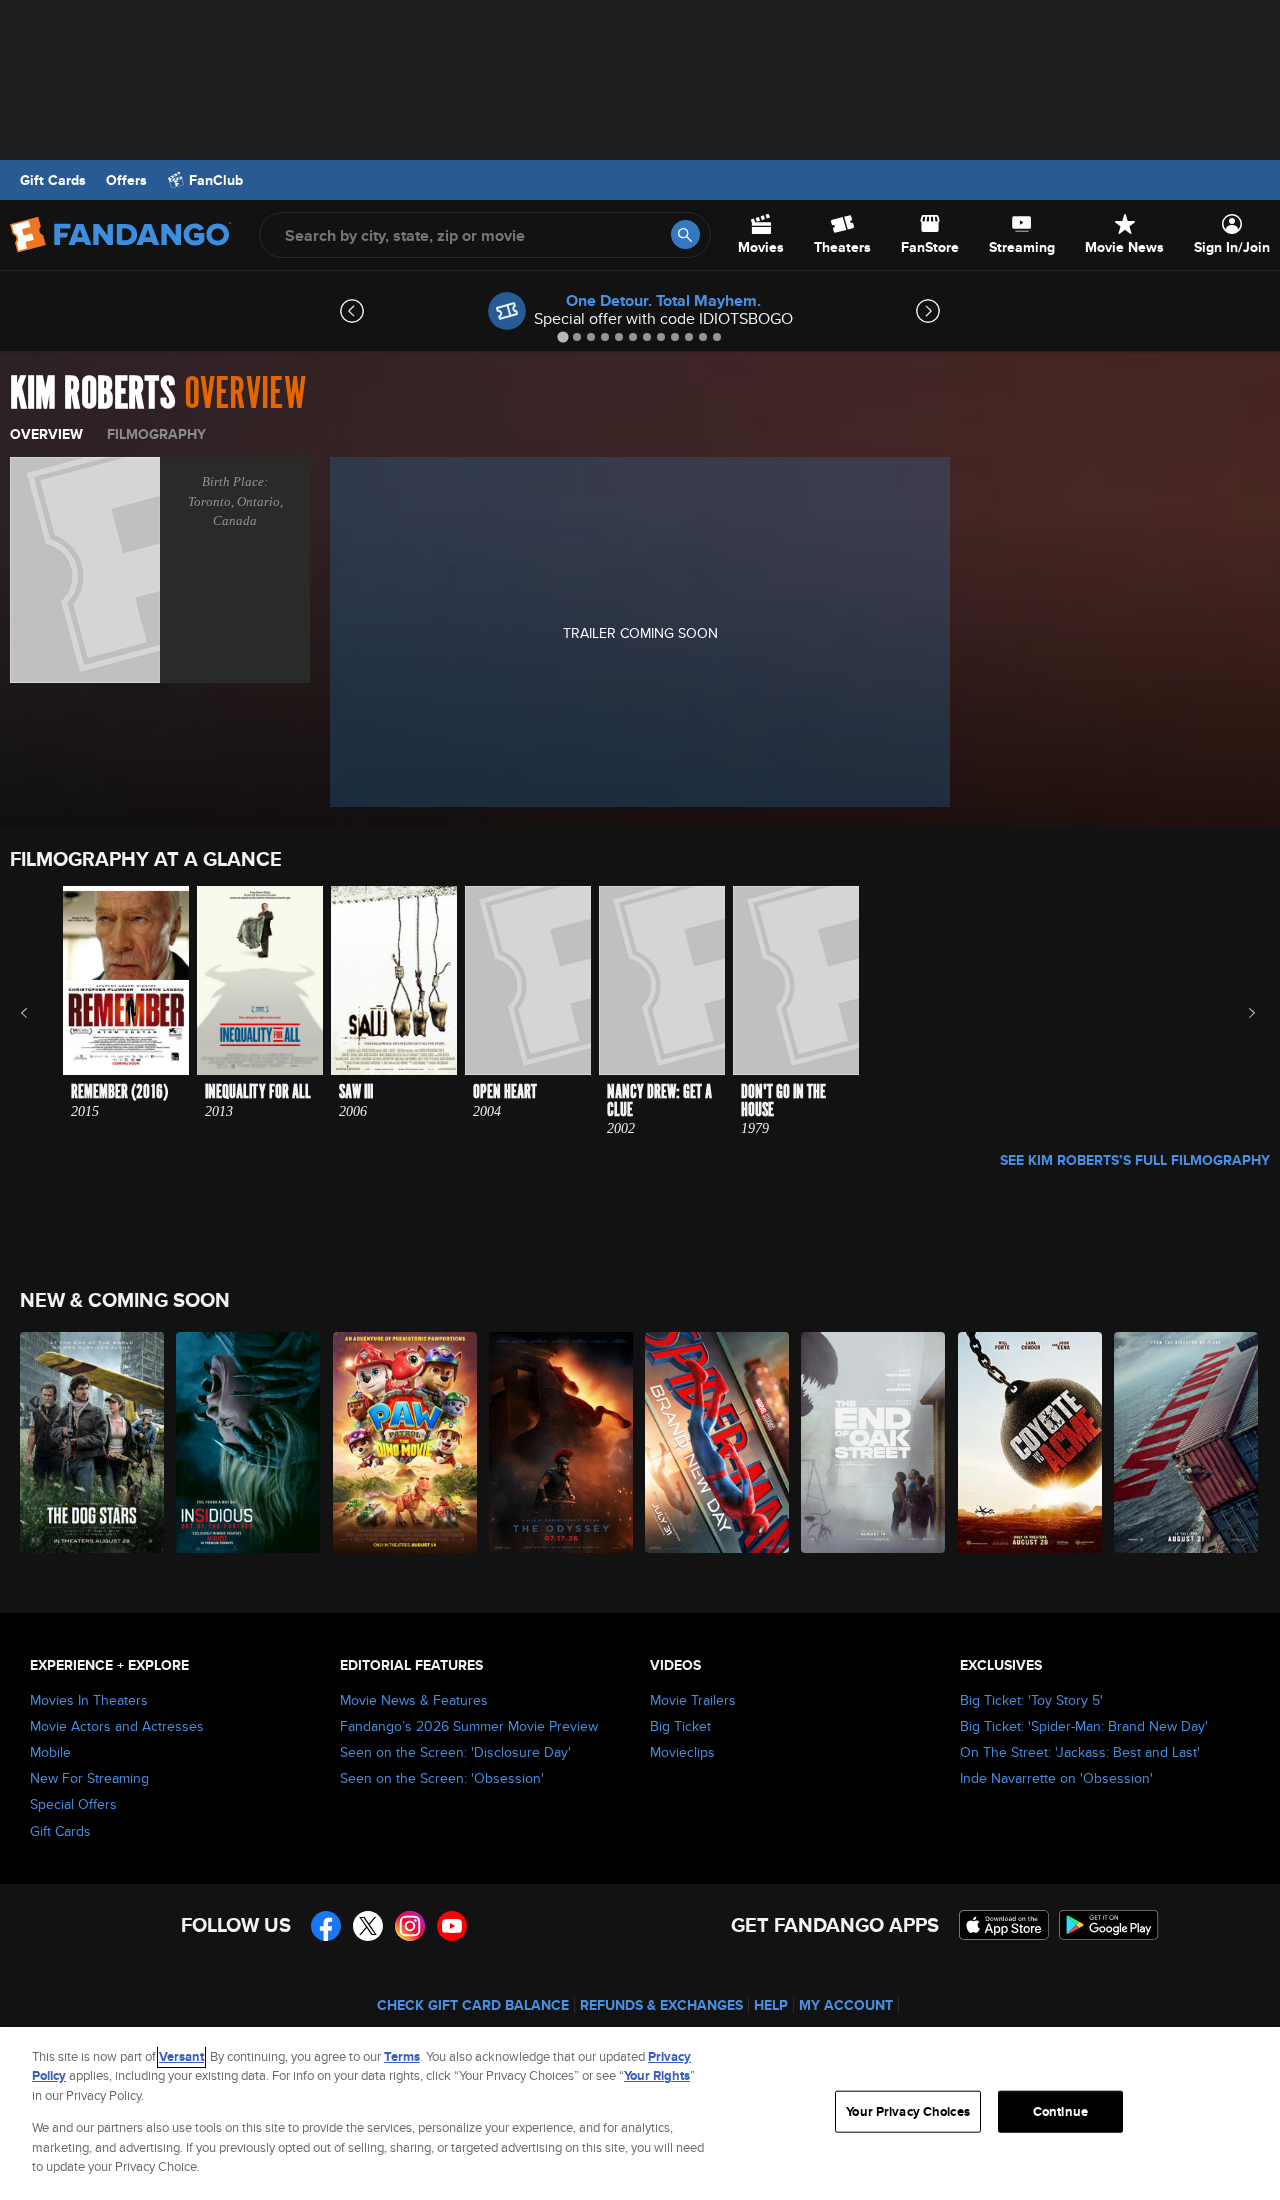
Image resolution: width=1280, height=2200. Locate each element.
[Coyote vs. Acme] (1031, 1442)
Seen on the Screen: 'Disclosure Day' (455, 1752)
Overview (46, 434)
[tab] (562, 336)
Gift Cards (53, 180)
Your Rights (657, 2075)
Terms (402, 2056)
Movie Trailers (693, 1700)
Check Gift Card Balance (473, 2005)
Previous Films (41, 1013)
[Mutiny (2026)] (1187, 1442)
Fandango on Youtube (452, 1926)
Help (771, 2005)
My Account (846, 2005)
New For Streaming (89, 1778)
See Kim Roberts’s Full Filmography (1135, 1160)
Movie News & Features (414, 1700)
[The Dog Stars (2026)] (93, 1442)
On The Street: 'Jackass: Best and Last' (1080, 1752)
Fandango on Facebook (326, 1926)
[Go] (685, 234)
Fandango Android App (1109, 1925)
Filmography (156, 434)
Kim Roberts (93, 394)
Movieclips (682, 1752)
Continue (1060, 2111)
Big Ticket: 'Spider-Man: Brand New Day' (1084, 1726)
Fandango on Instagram (410, 1926)
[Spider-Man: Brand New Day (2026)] (718, 1442)
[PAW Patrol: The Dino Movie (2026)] (406, 1442)
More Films (1238, 1013)
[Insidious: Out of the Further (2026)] (249, 1442)
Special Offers (73, 1804)
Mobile (50, 1752)
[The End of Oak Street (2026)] (874, 1442)
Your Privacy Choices (908, 2111)
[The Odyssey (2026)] (562, 1442)
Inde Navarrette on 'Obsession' (1056, 1778)
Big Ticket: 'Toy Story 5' (1031, 1700)
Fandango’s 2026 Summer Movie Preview (469, 1726)
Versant (181, 2056)
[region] (640, 2113)
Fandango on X (368, 1926)
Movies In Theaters (89, 1700)
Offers (126, 180)
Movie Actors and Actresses (117, 1726)
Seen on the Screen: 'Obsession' (442, 1778)
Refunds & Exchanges (661, 2005)
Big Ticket (680, 1726)
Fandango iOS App (1004, 1925)
